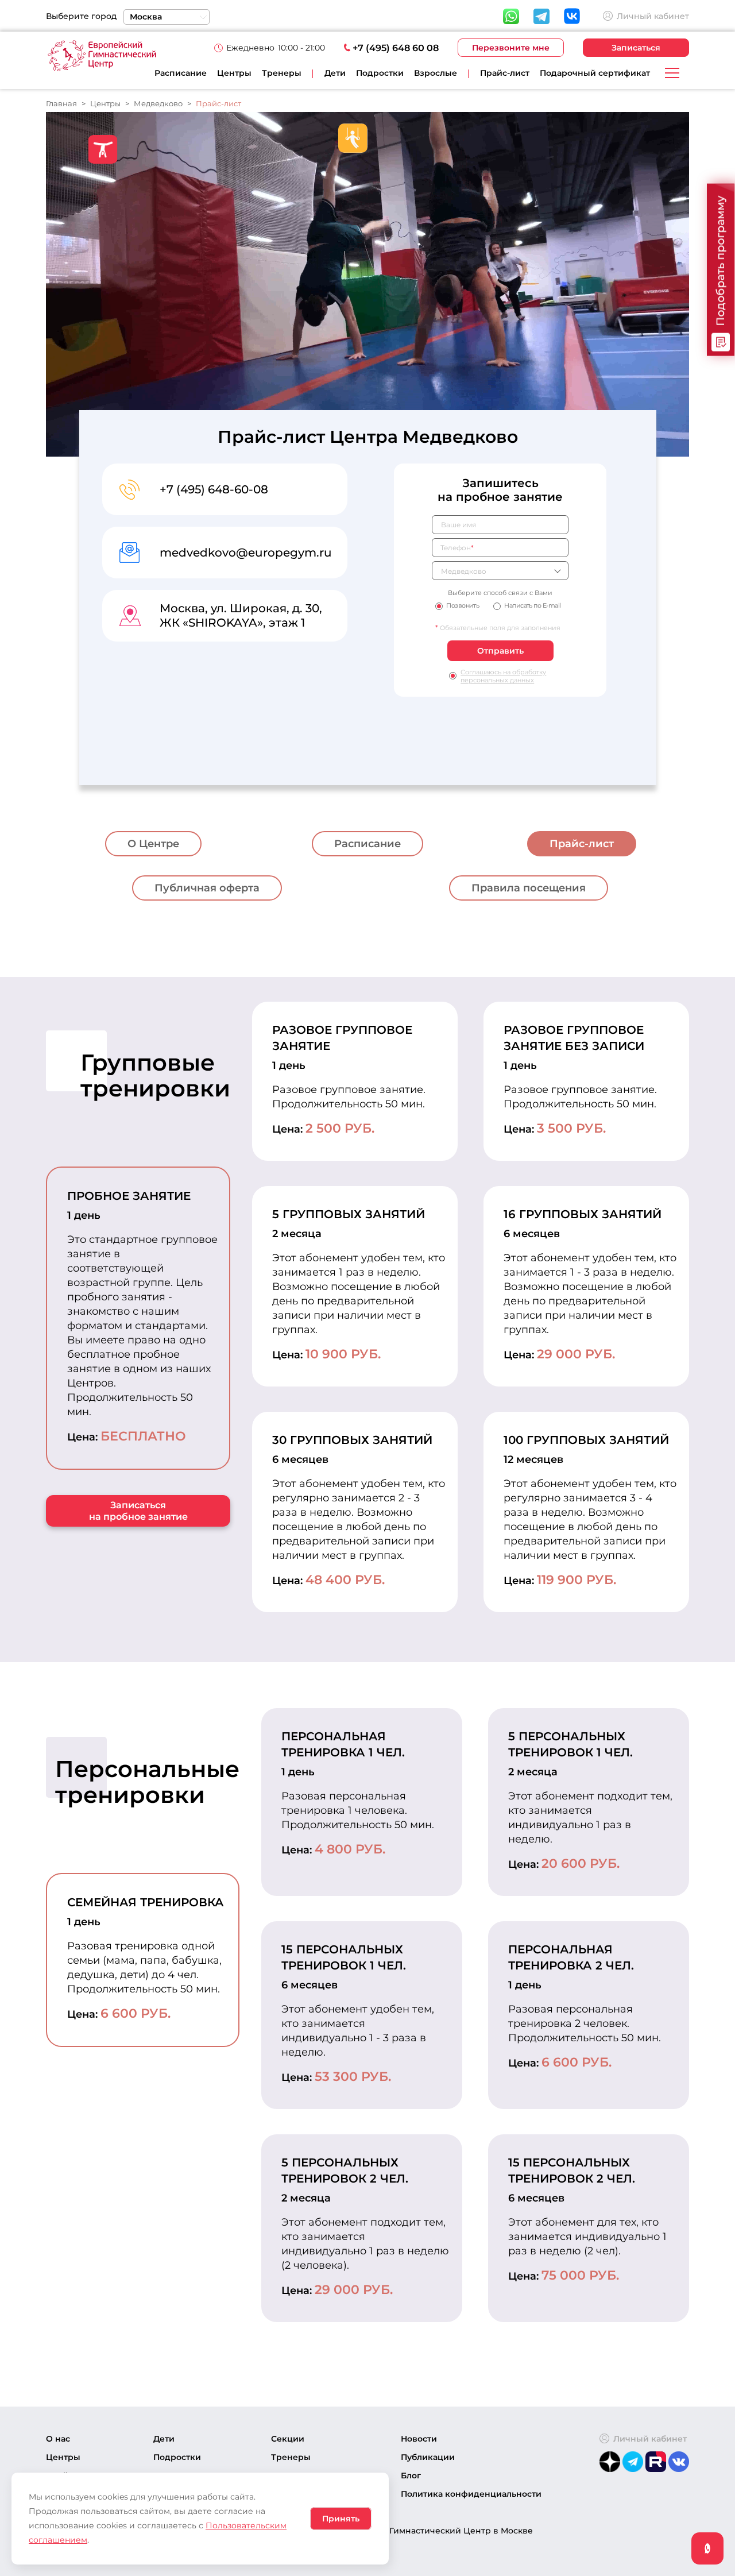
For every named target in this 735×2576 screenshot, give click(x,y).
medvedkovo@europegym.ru (246, 553)
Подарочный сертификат (595, 73)
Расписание (181, 73)
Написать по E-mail (532, 605)
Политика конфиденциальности (471, 2494)
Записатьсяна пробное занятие (138, 1511)
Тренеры (282, 73)
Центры (234, 73)
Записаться (636, 48)
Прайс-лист (505, 73)
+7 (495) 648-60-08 (214, 489)
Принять (341, 2519)
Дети (164, 2439)
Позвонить (463, 605)
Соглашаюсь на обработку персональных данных (503, 676)
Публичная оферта (207, 888)
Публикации (428, 2457)
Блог (411, 2475)
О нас (58, 2439)
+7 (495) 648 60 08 (396, 48)
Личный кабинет (653, 16)
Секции (288, 2439)
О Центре (153, 844)
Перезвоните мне (511, 48)
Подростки (177, 2457)
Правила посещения (529, 888)
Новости (419, 2439)
